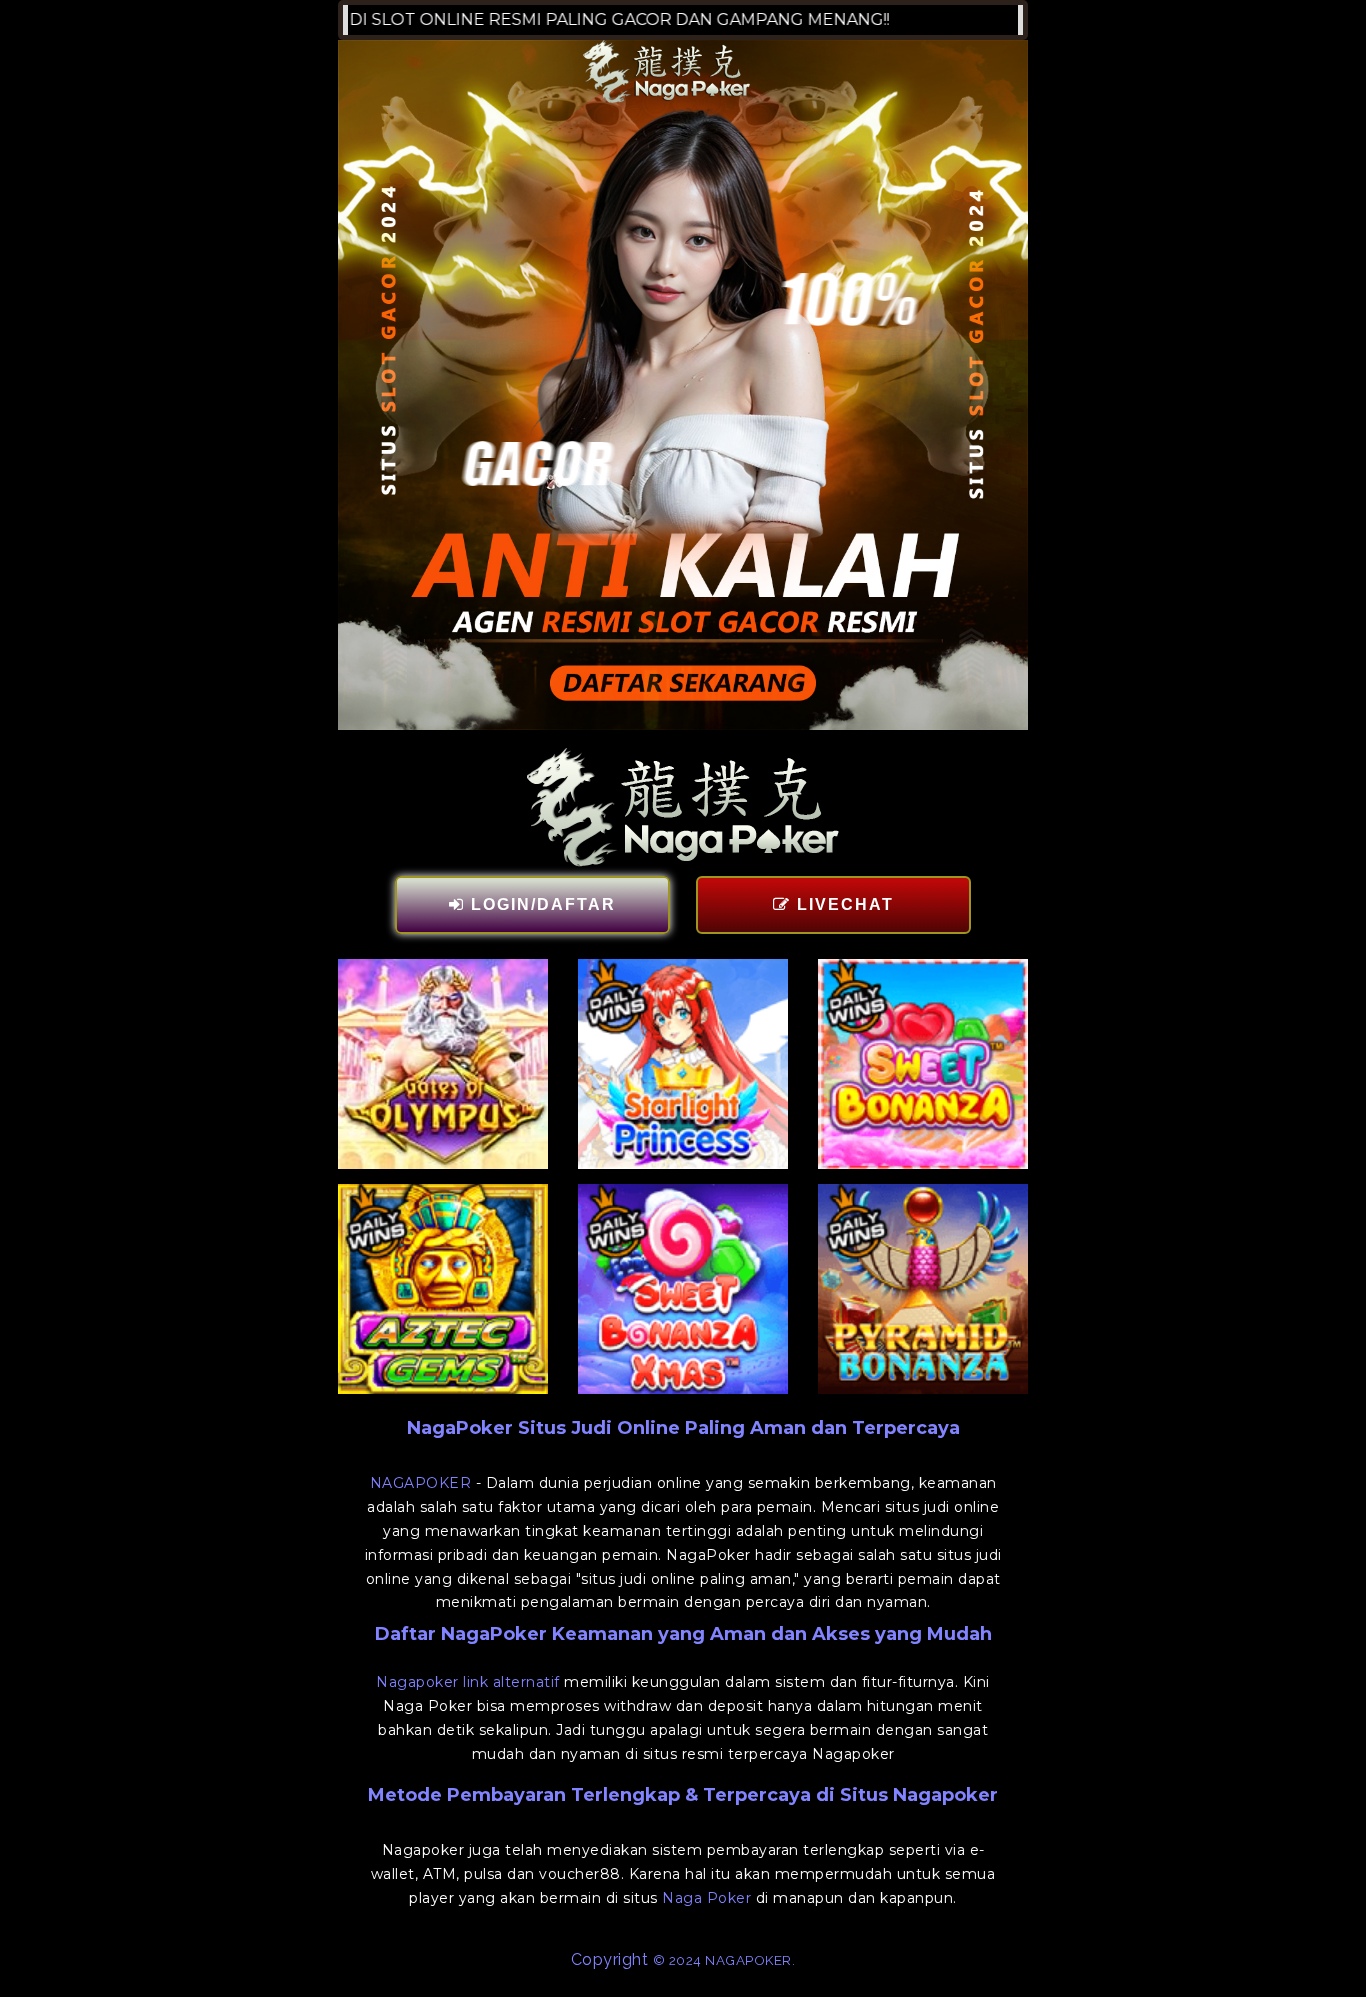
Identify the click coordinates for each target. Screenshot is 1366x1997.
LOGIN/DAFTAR (540, 904)
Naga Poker (706, 1898)
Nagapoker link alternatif (468, 1682)
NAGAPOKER (421, 1483)
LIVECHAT (842, 904)
